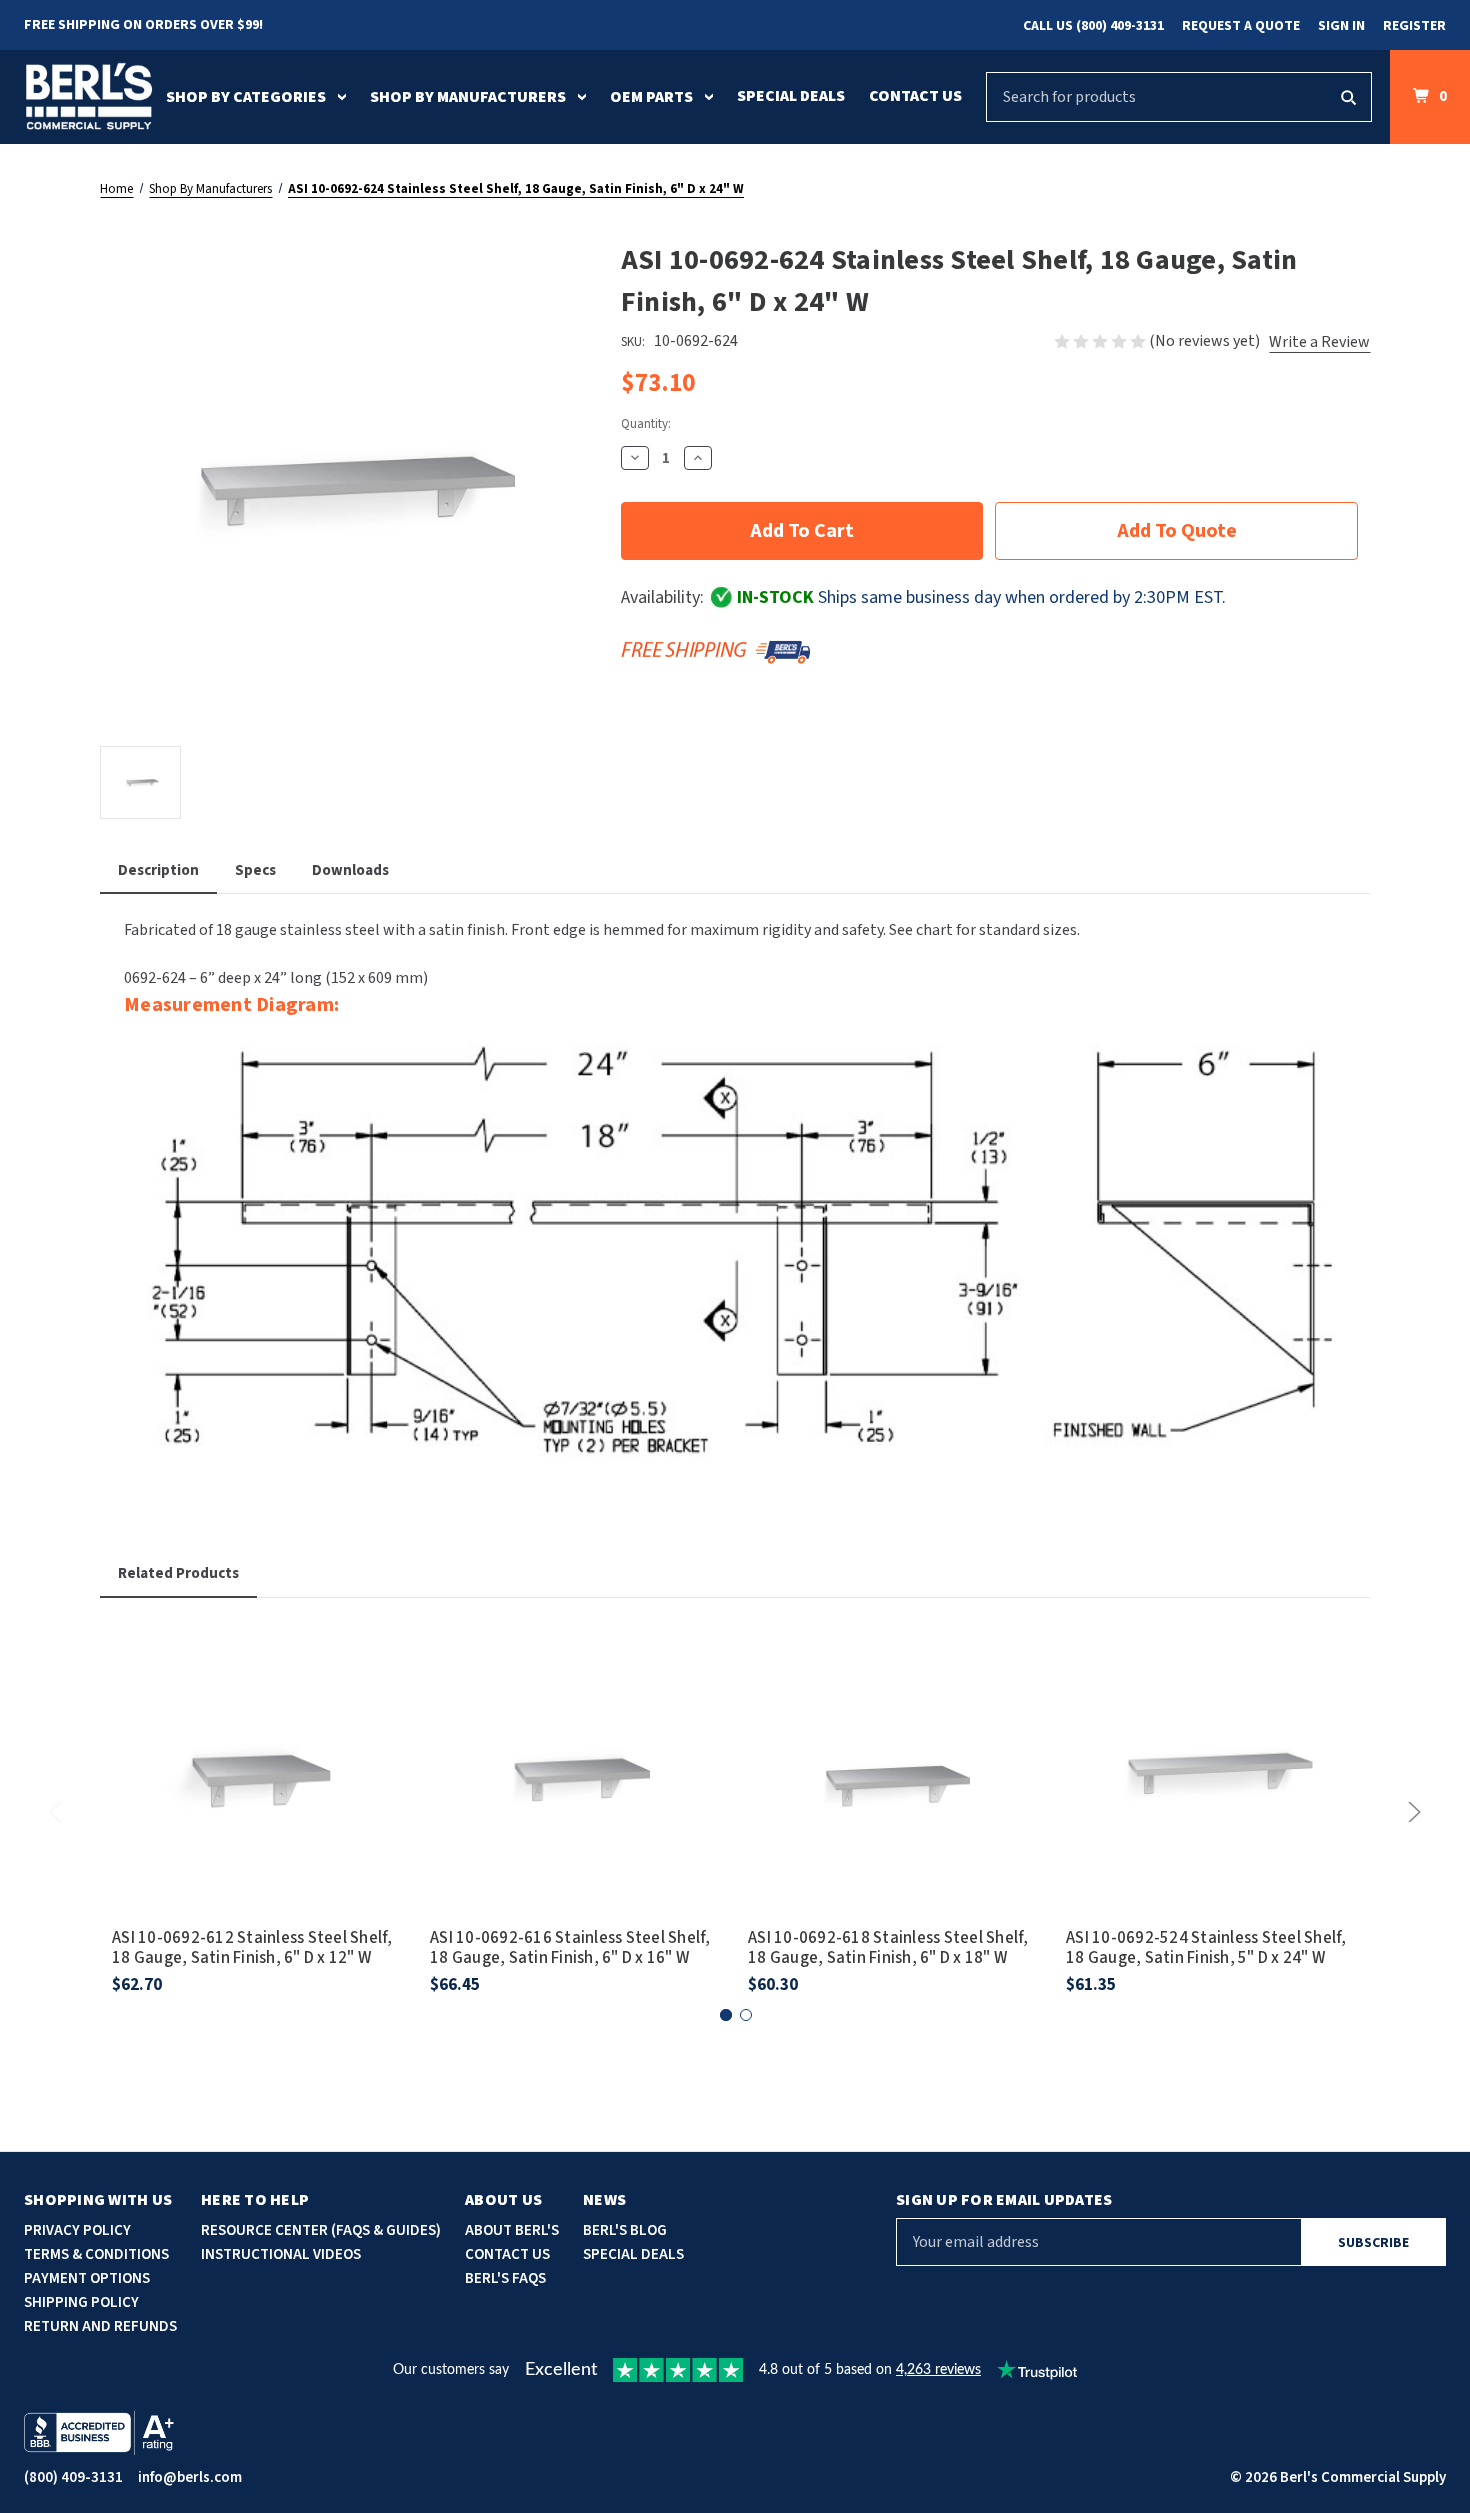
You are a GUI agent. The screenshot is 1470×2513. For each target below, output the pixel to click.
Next (1411, 1812)
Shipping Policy (81, 2302)
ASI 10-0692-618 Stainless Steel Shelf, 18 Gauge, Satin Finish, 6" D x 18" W (888, 1948)
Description (158, 870)
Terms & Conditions (96, 2254)
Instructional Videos (281, 2254)
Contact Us (915, 96)
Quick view (259, 1741)
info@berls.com (190, 2477)
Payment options (87, 2278)
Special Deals (791, 96)
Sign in (1341, 26)
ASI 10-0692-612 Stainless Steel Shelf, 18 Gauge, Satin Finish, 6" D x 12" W (252, 1948)
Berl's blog (625, 2230)
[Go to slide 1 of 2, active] (726, 2015)
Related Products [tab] (178, 1573)
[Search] (1348, 97)
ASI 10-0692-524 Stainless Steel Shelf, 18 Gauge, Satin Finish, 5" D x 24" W (1206, 1948)
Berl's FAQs (505, 2278)
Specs (255, 870)
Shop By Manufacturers (468, 97)
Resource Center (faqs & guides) (321, 2230)
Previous (59, 1812)
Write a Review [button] (1319, 342)
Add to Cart (259, 1797)
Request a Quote (1241, 26)
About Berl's (512, 2230)
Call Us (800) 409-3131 (1093, 26)
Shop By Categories (246, 97)
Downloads (350, 870)
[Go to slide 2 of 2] (746, 2015)
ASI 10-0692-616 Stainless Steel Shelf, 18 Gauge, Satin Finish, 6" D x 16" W (570, 1948)
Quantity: (646, 424)
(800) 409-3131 (73, 2477)
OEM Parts (651, 97)
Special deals (633, 2254)
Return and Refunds (100, 2326)
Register (1414, 26)
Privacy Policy (77, 2230)
